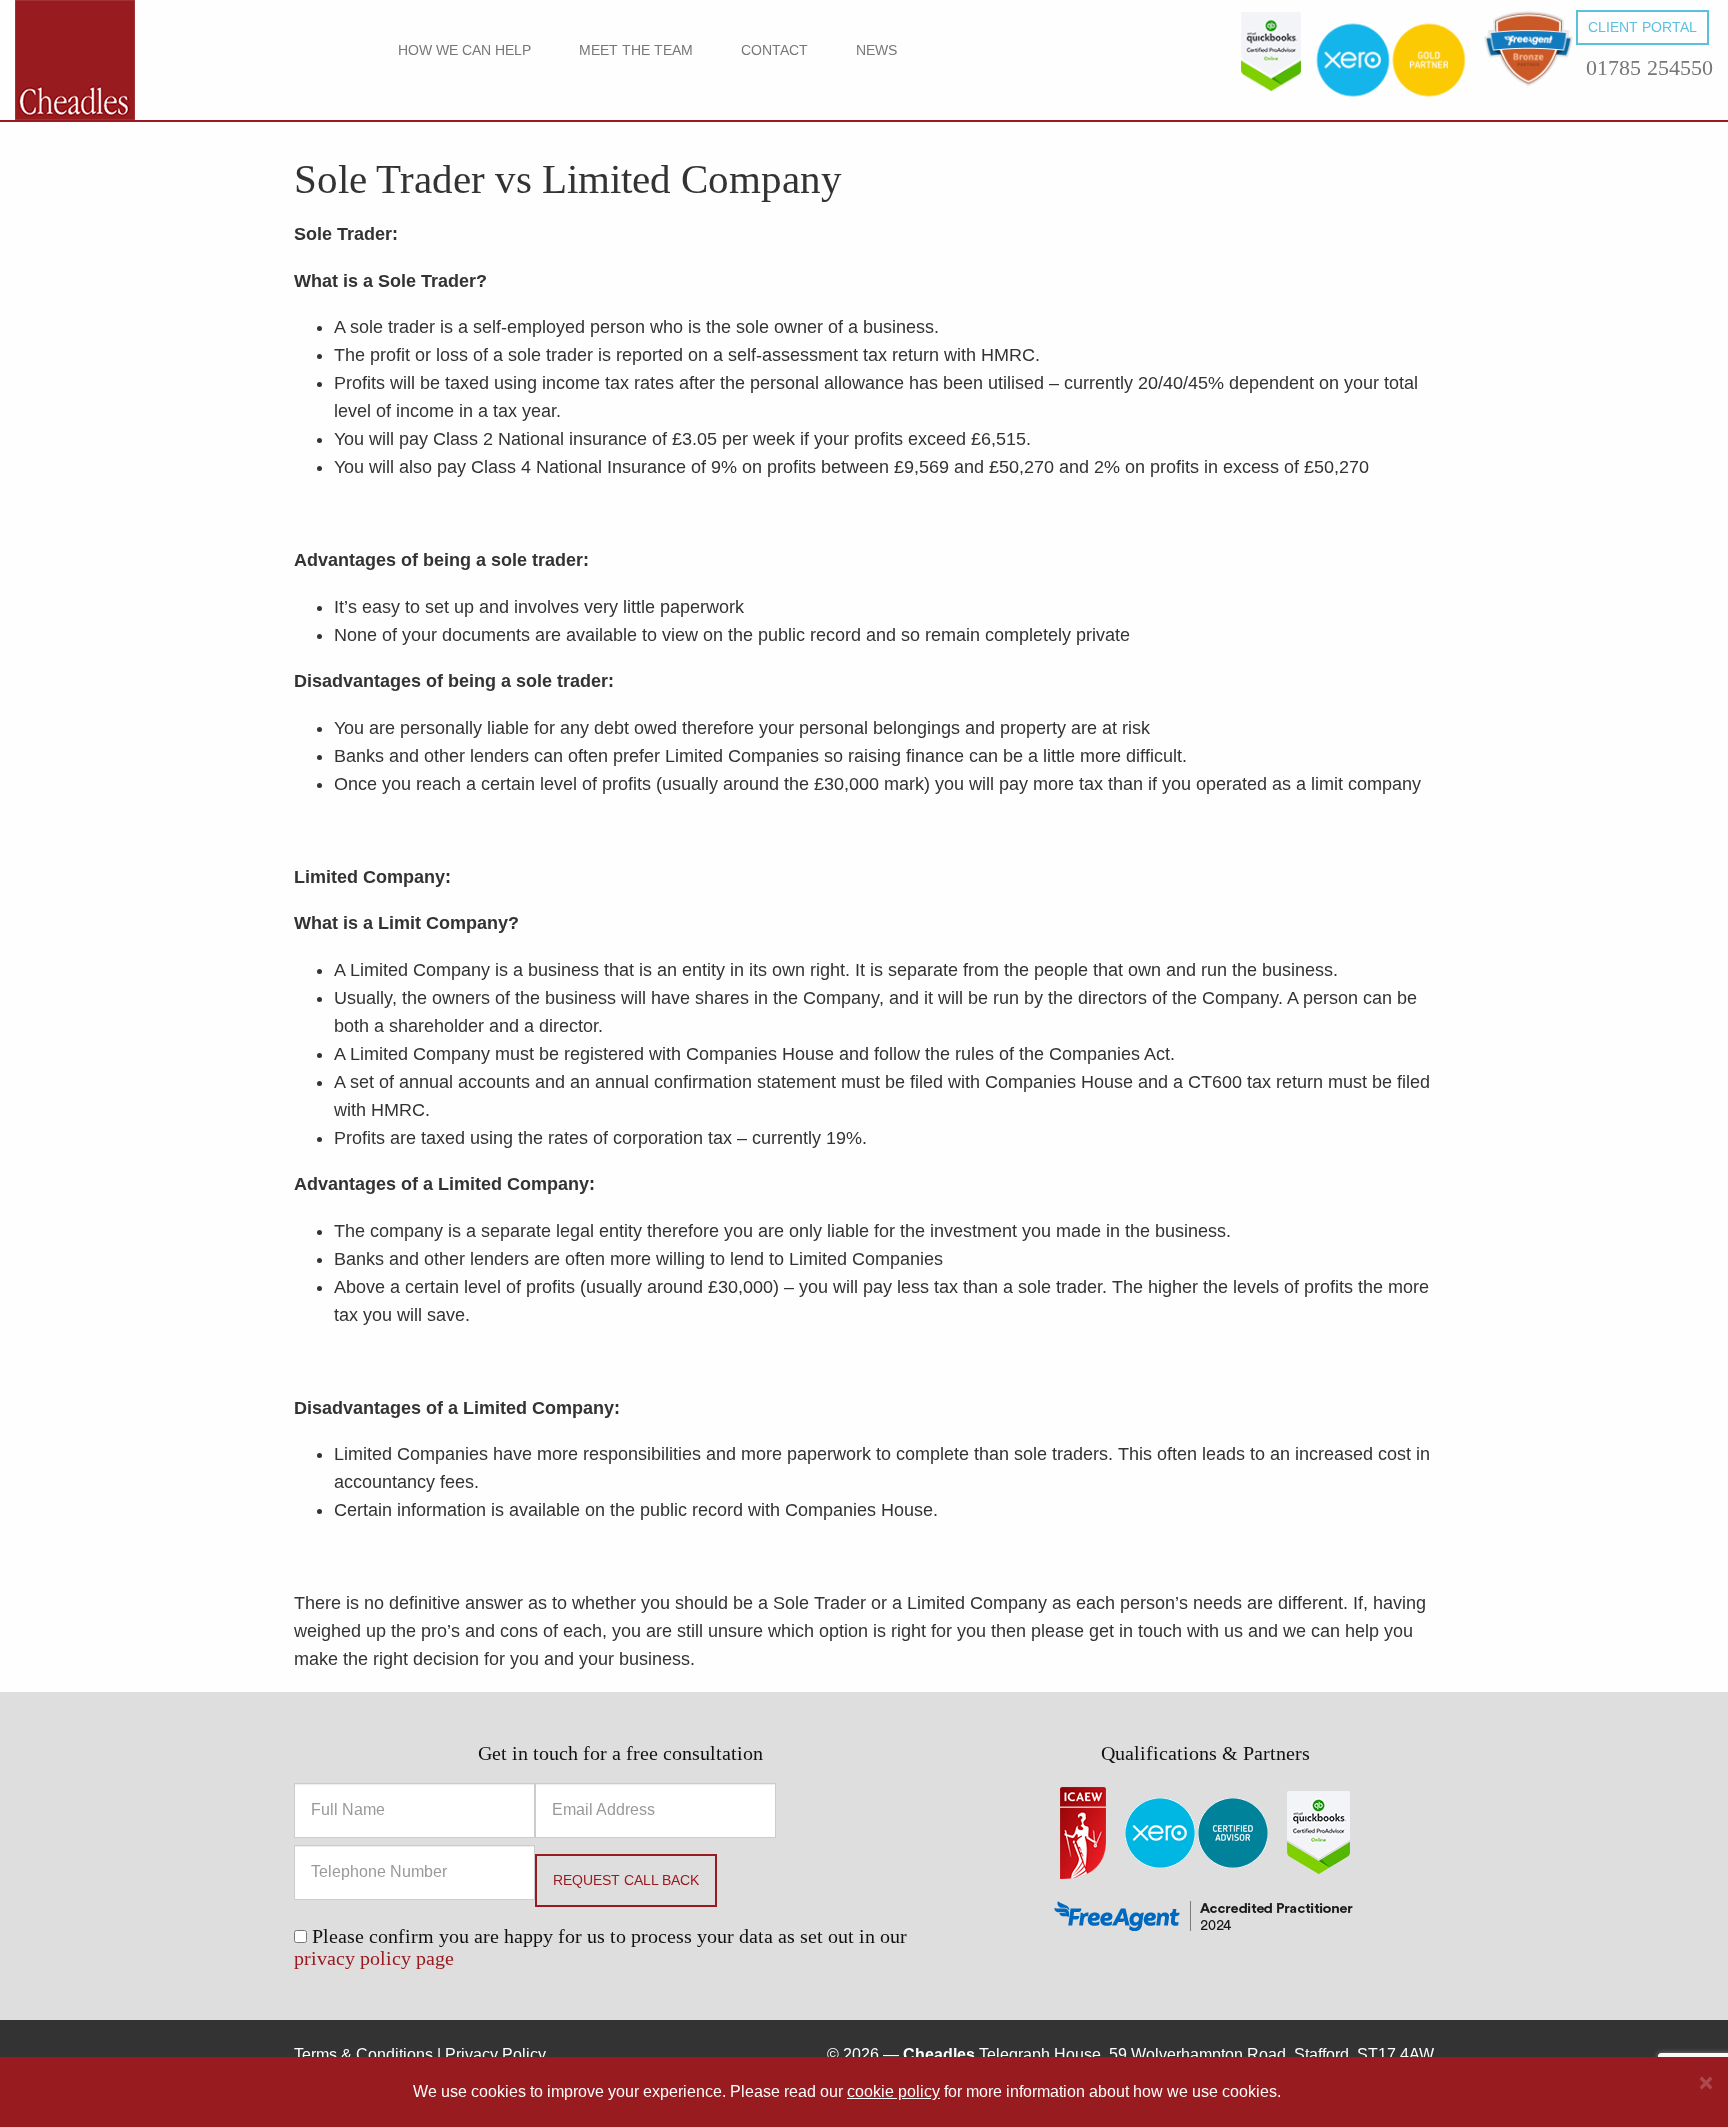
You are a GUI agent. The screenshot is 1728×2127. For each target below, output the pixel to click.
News (876, 50)
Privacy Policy (495, 2054)
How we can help (464, 50)
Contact (774, 50)
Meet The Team (636, 50)
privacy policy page (374, 1958)
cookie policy (893, 2091)
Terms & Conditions (363, 2054)
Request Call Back (626, 1880)
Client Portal (1642, 27)
